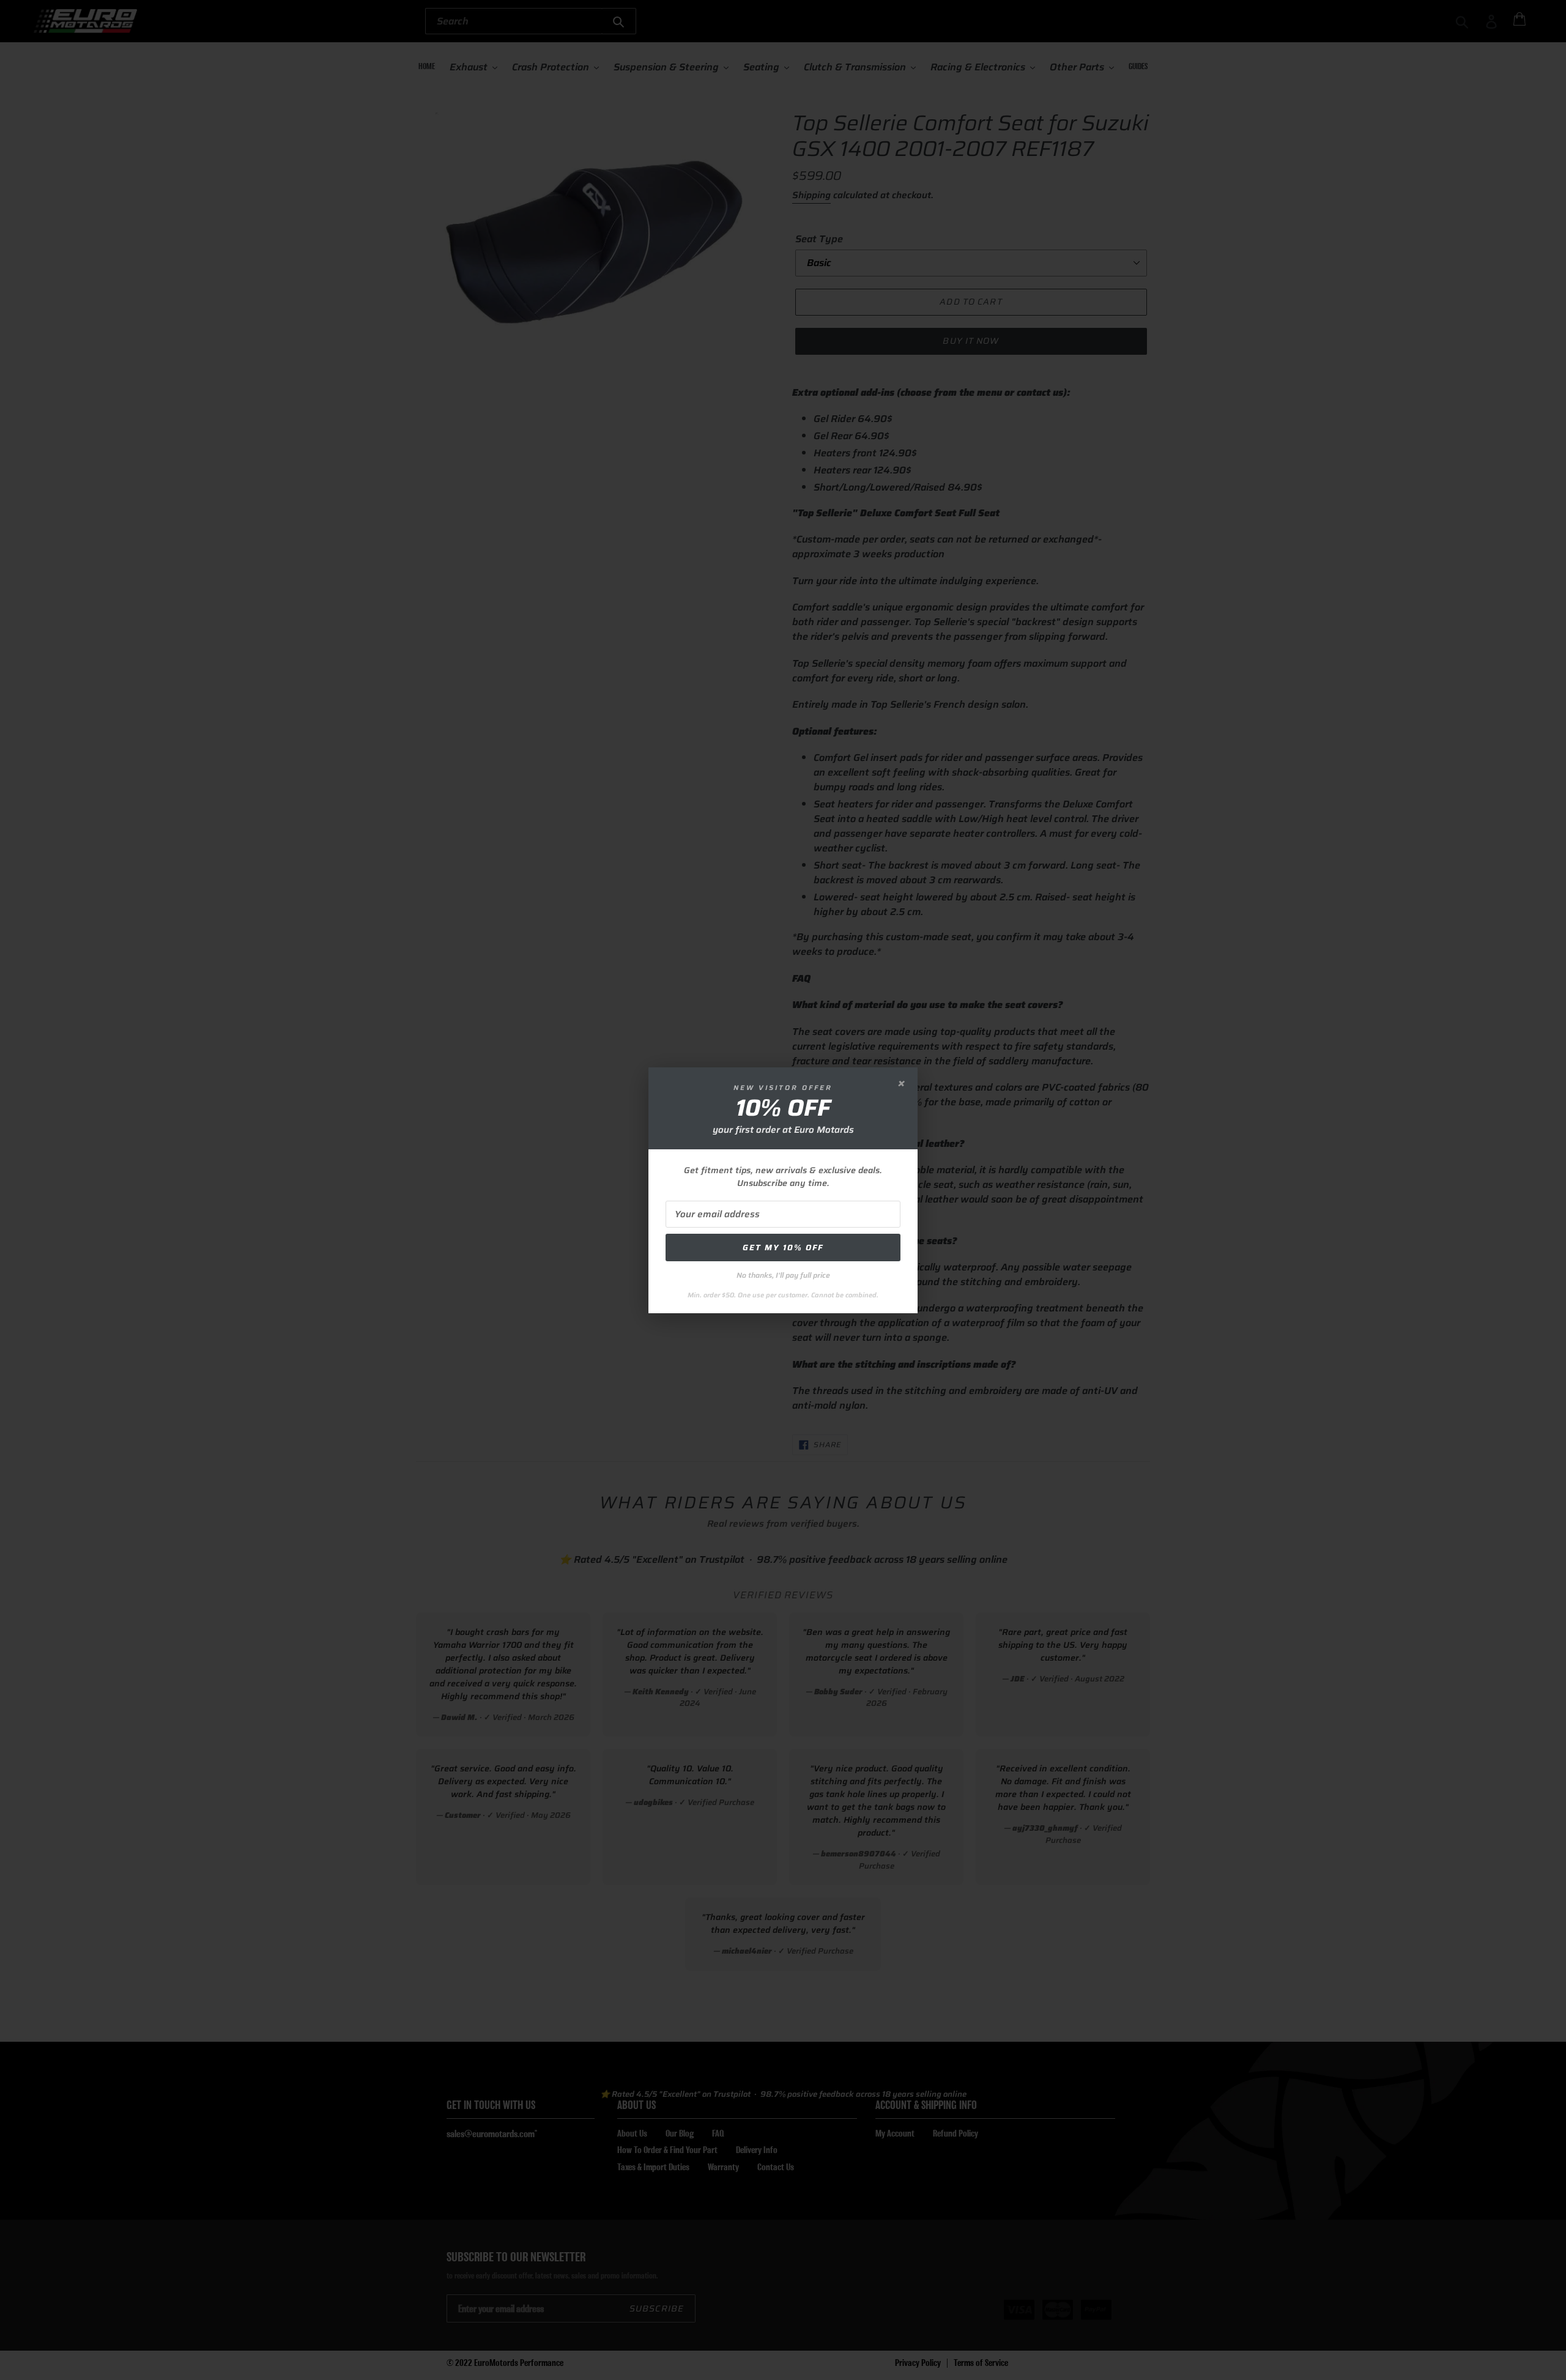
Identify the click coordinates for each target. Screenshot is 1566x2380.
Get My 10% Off (783, 1247)
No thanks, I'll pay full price (783, 1275)
